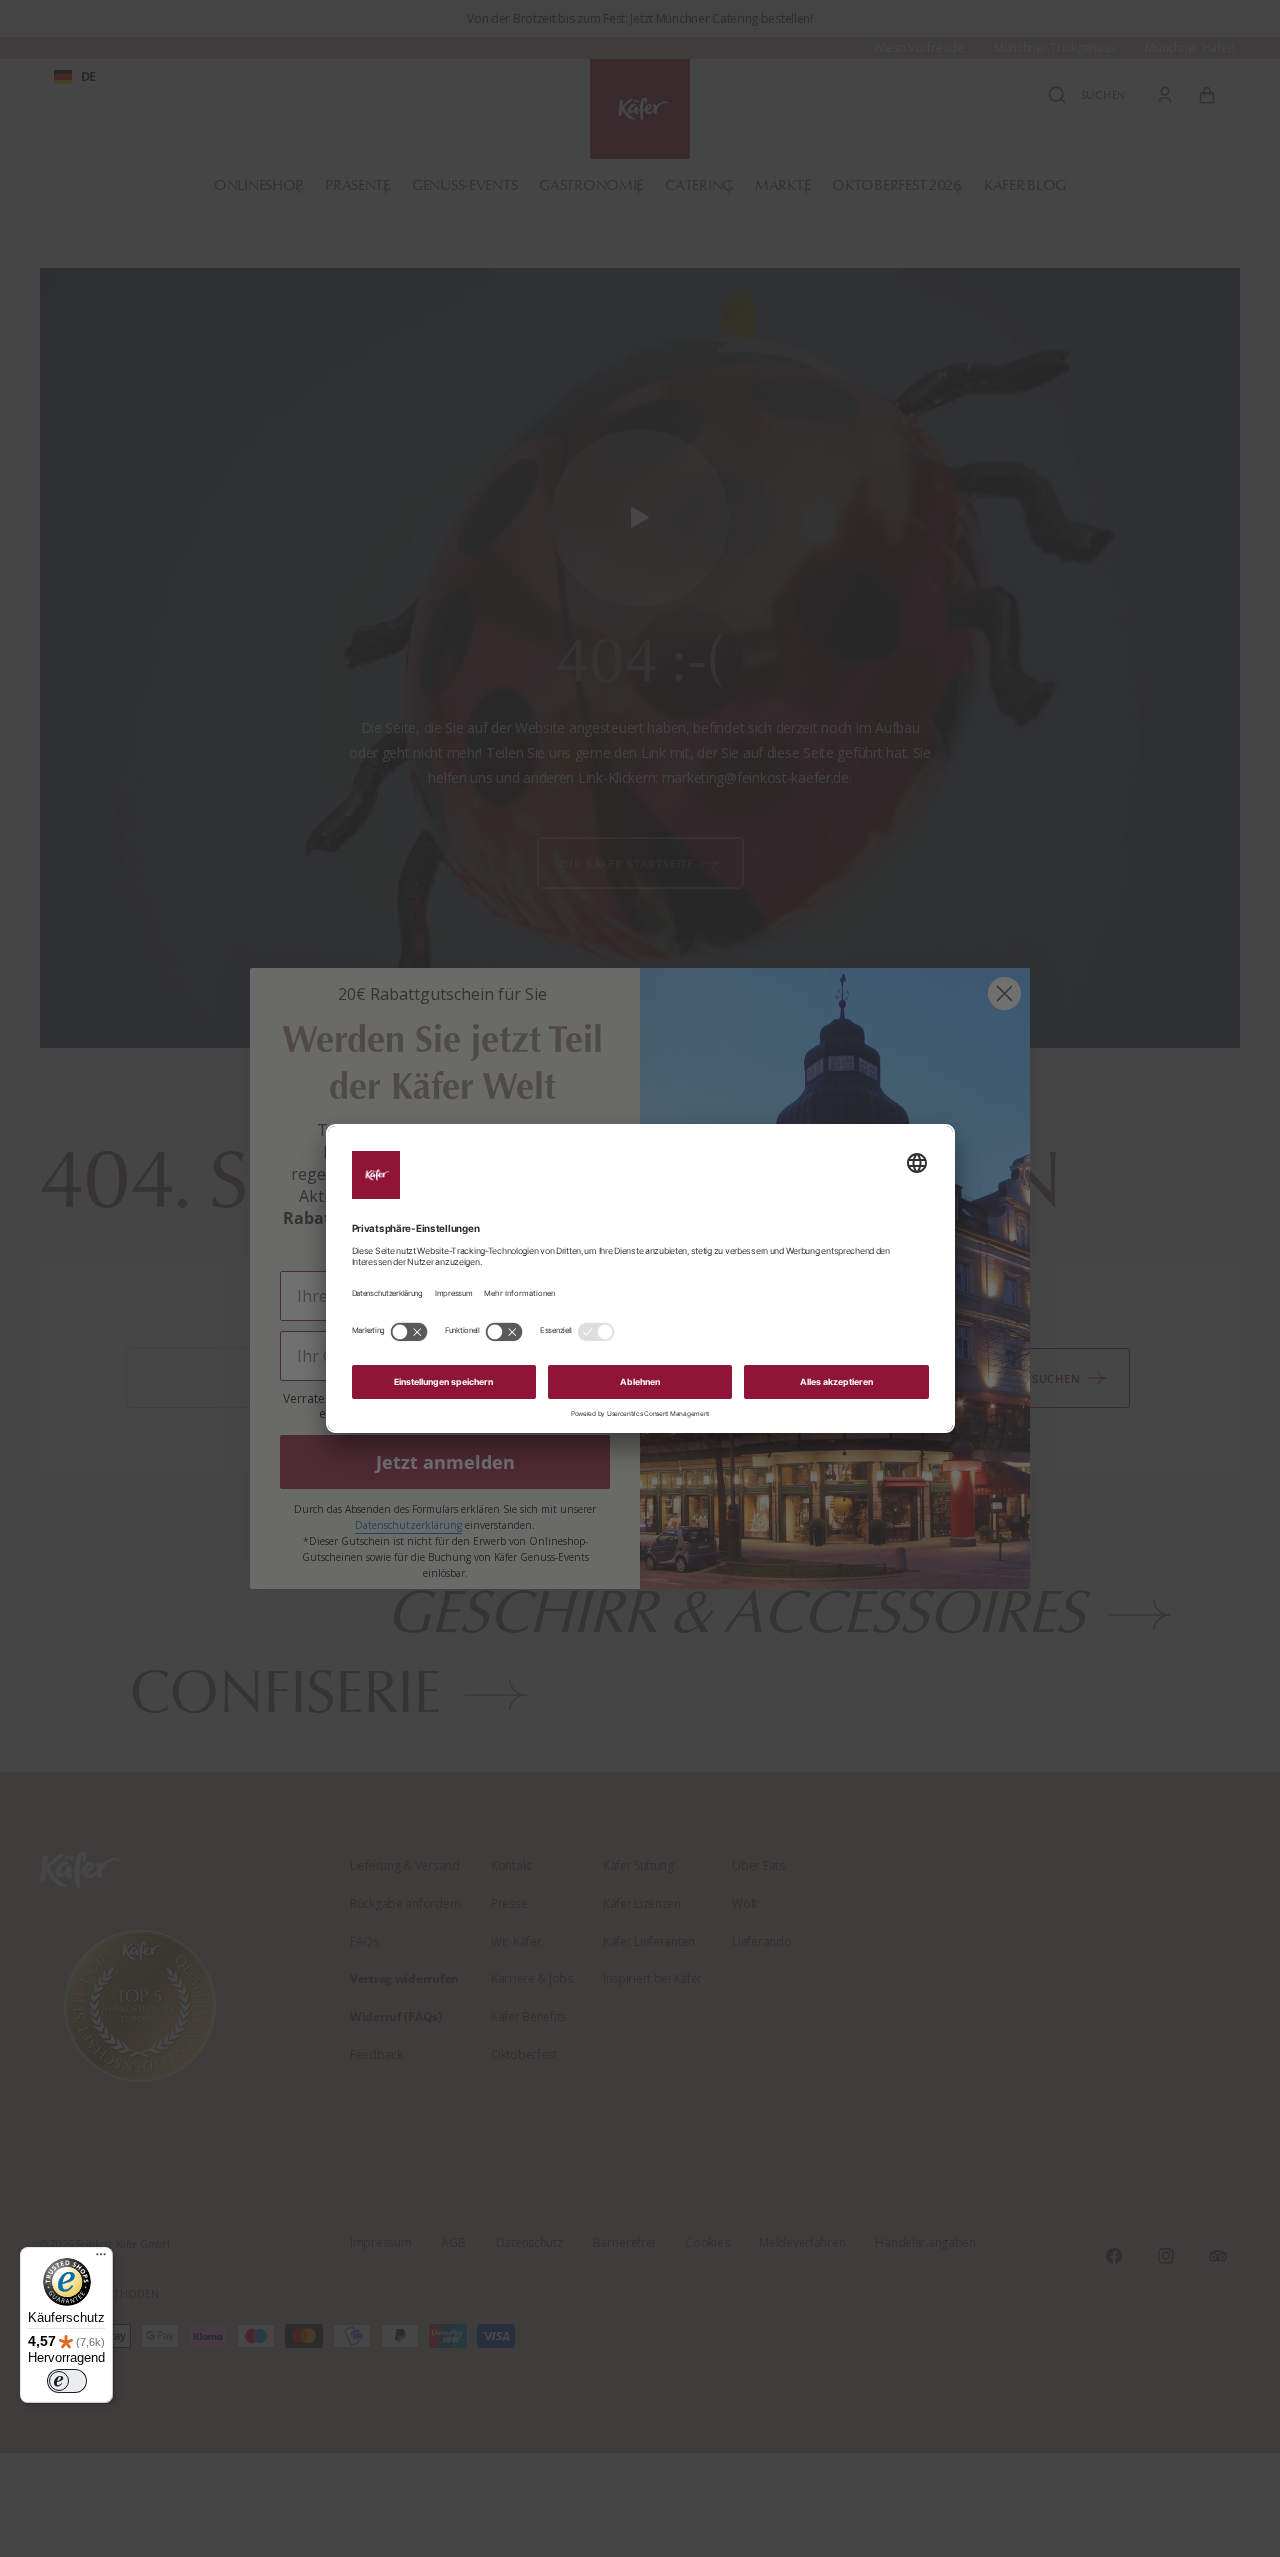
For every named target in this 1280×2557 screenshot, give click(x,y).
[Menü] (101, 2259)
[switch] (67, 2381)
